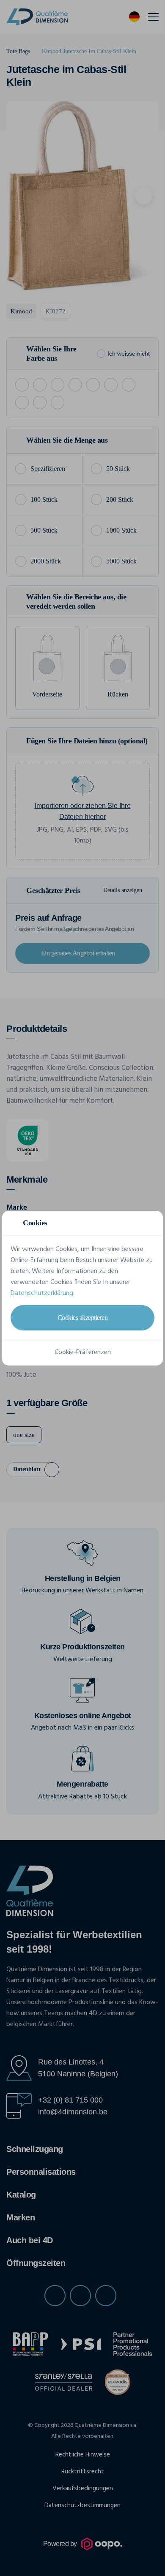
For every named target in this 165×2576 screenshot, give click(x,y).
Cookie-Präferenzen (83, 1352)
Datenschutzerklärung (42, 1293)
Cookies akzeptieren (83, 1318)
